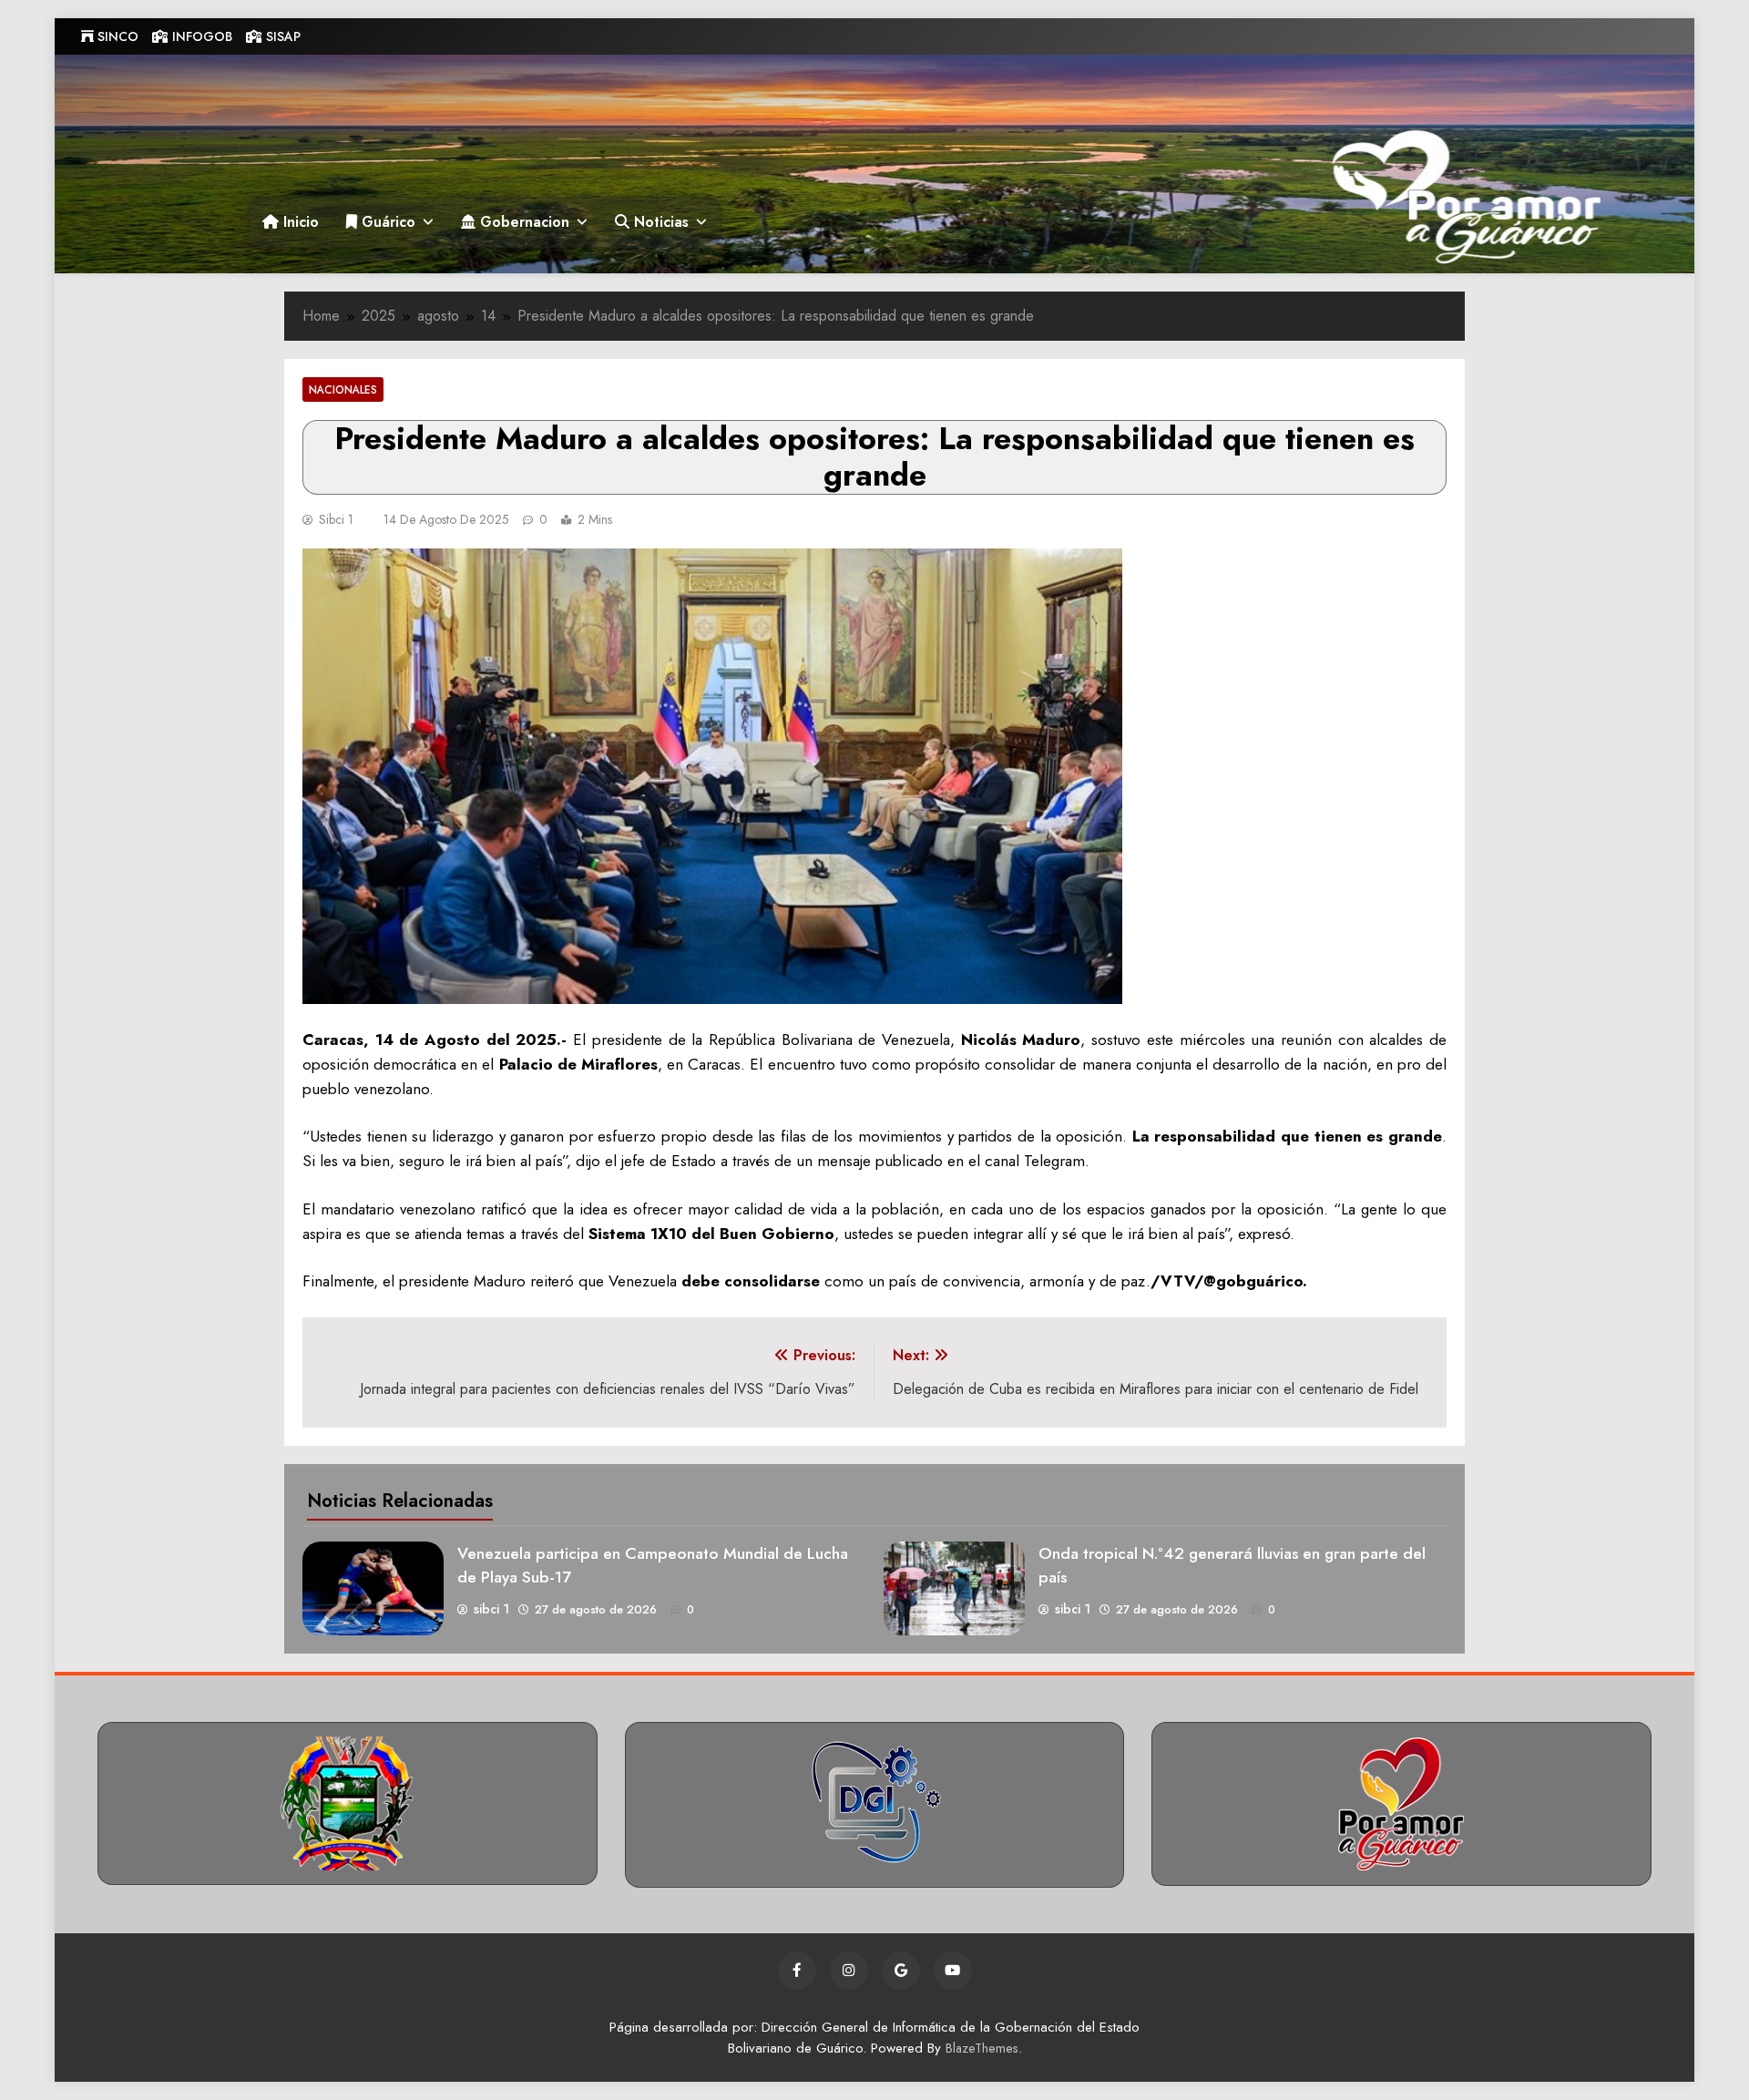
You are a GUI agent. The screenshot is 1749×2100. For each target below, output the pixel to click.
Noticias (659, 222)
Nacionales (343, 389)
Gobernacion (522, 222)
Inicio (299, 222)
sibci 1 (336, 519)
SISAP (281, 36)
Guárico (386, 222)
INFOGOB (200, 36)
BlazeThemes (982, 2048)
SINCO (116, 36)
